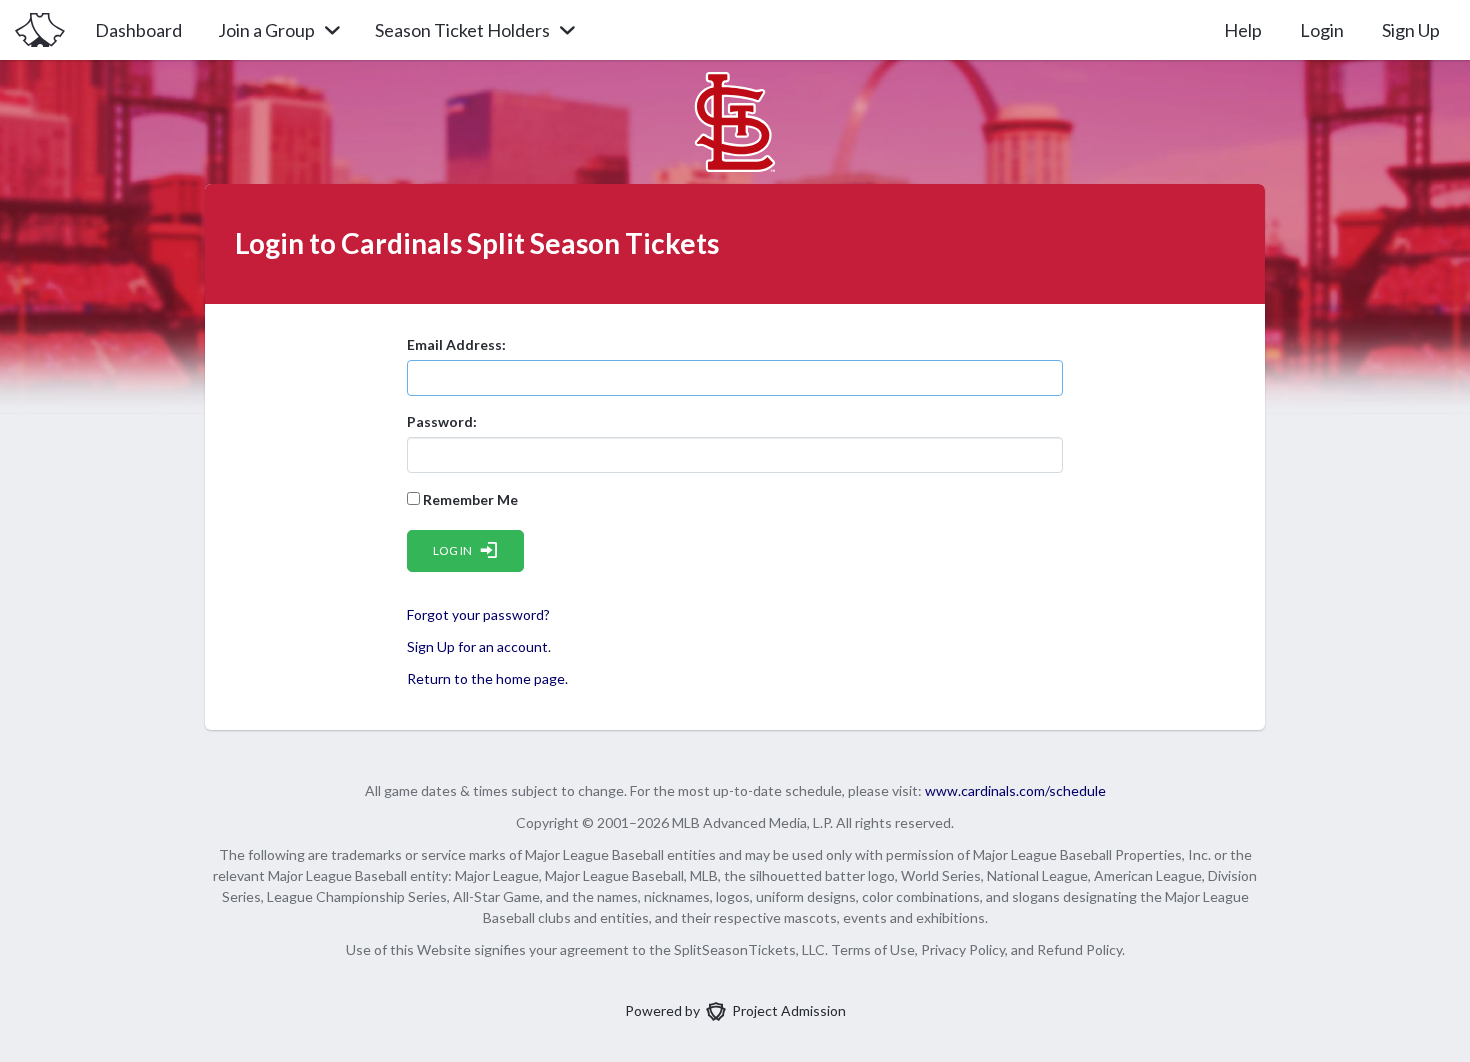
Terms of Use (873, 949)
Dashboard (138, 30)
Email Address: (456, 344)
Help (1243, 30)
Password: (442, 421)
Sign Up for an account (477, 646)
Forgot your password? (478, 614)
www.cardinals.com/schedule (1015, 790)
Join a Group (266, 30)
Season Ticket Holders (462, 30)
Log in (452, 550)
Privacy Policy (963, 949)
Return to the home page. (487, 678)
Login (1322, 30)
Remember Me (469, 499)
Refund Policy (1079, 949)
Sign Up (1411, 30)
